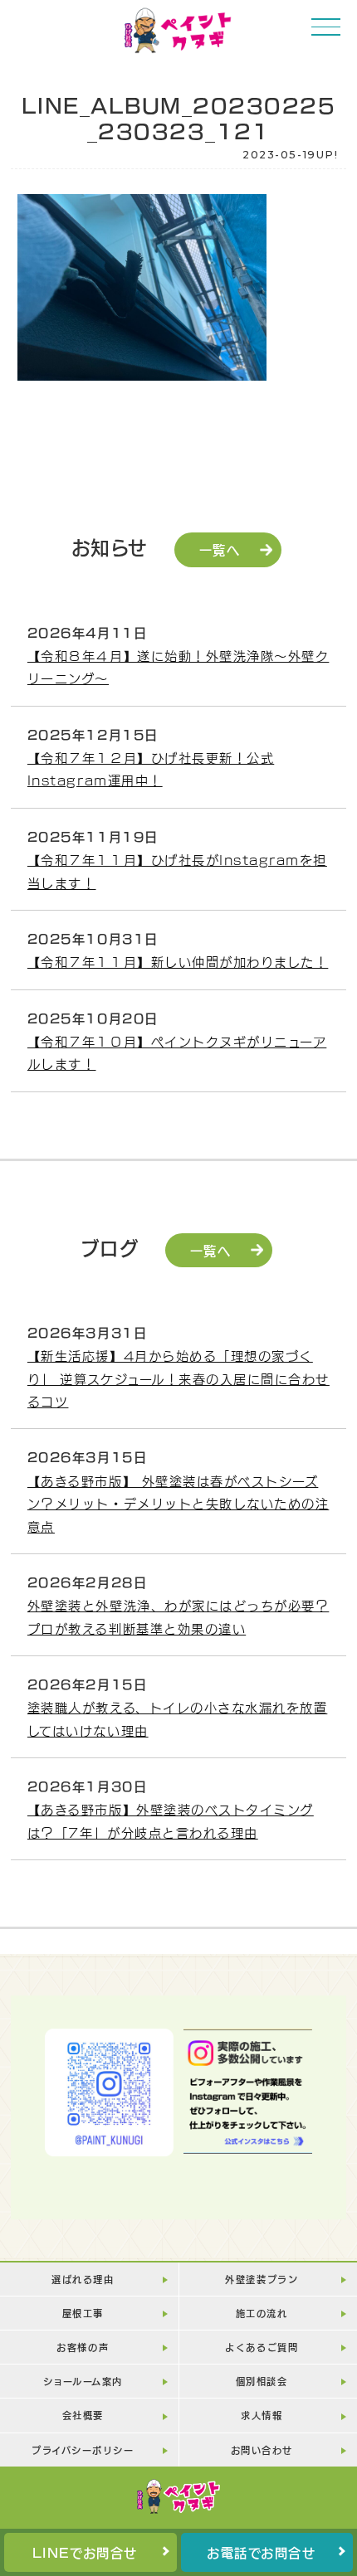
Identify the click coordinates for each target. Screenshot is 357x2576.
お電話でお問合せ (261, 2552)
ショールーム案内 (83, 2381)
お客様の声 (83, 2347)
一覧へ (220, 549)
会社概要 (83, 2415)
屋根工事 (83, 2313)
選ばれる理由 (83, 2279)
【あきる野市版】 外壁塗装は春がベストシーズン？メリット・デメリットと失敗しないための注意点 (178, 1503)
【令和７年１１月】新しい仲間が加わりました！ (178, 961)
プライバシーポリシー (83, 2450)
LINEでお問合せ (85, 2552)
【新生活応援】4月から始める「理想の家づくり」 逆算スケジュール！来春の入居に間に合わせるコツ (178, 1378)
